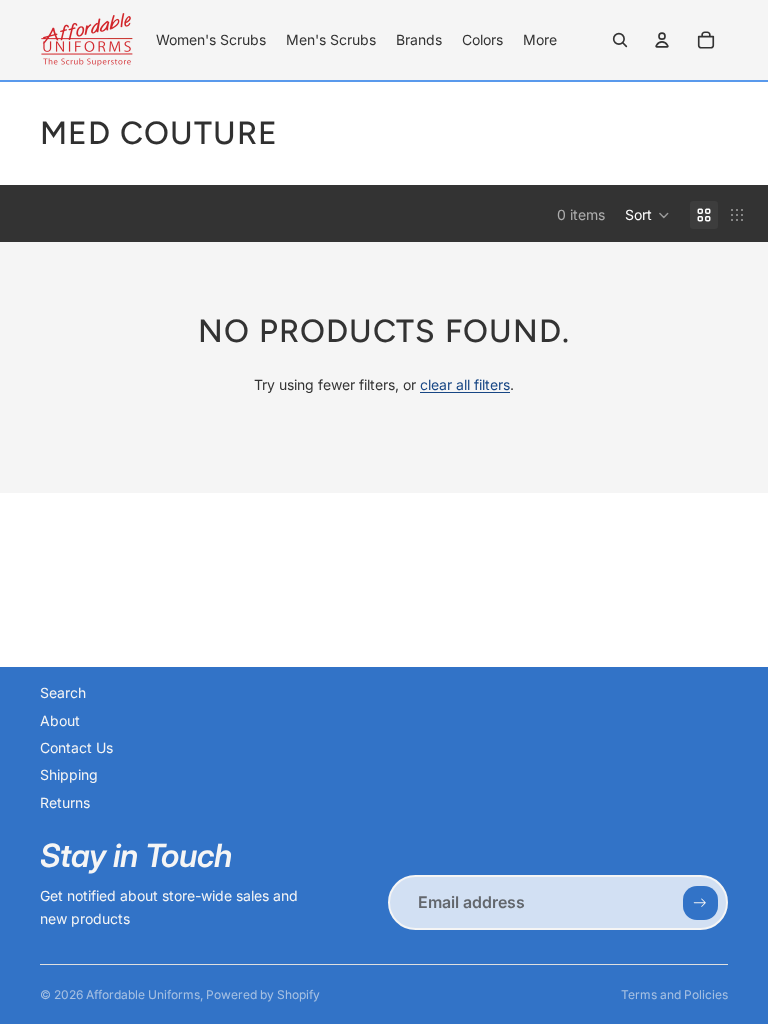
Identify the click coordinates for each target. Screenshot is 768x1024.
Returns (65, 802)
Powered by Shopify (263, 994)
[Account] (662, 40)
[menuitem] (540, 40)
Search (63, 692)
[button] (647, 215)
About (60, 720)
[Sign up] (700, 903)
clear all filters (465, 384)
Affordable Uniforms (143, 994)
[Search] (620, 40)
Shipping (69, 774)
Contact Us (76, 747)
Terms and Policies (674, 994)
